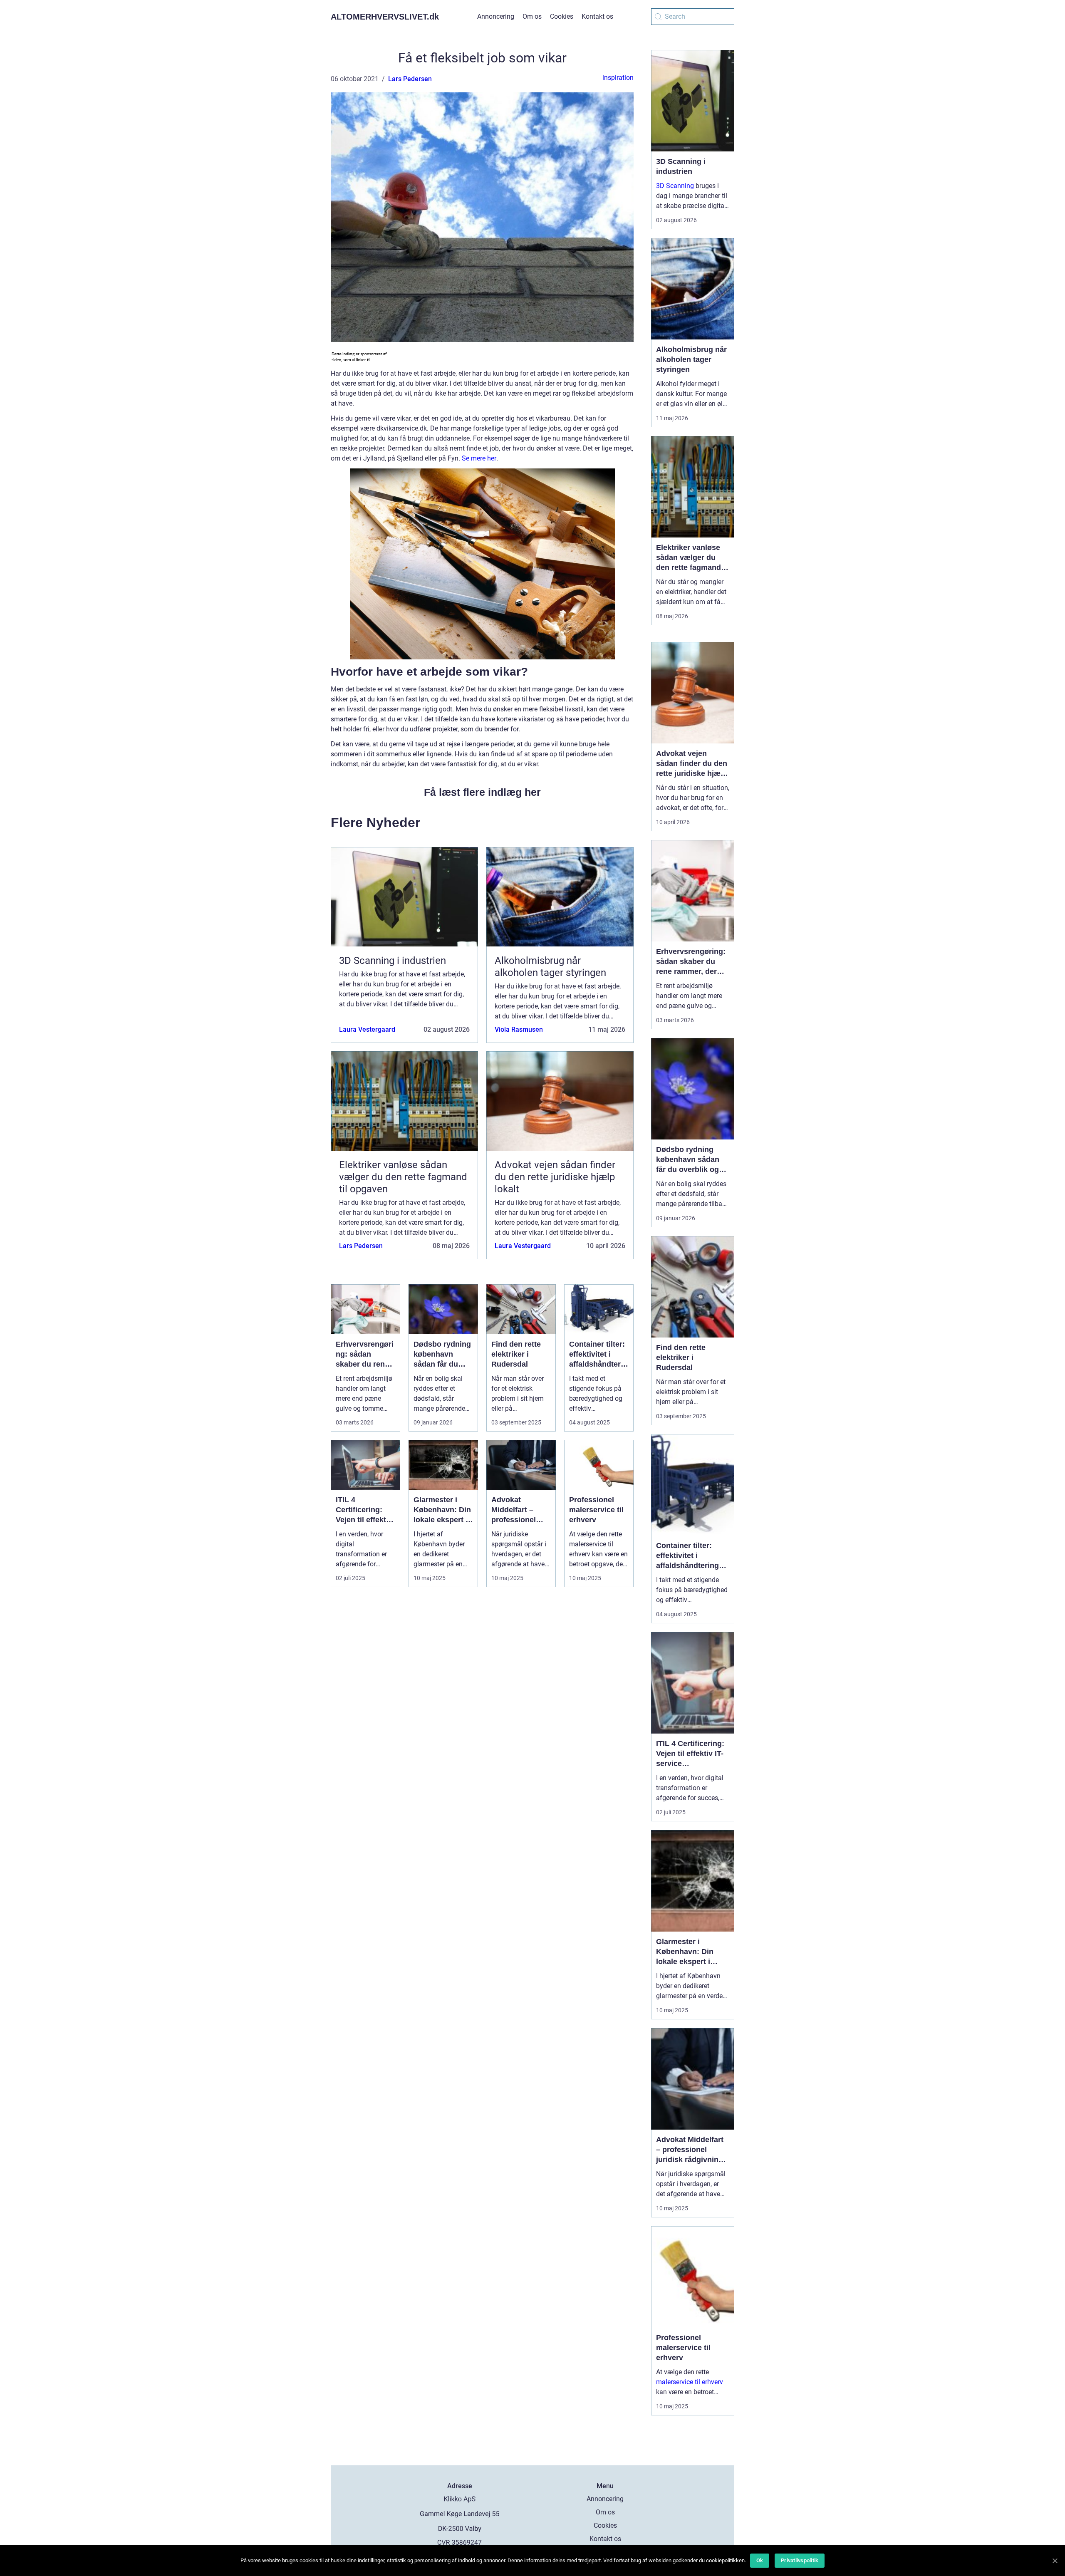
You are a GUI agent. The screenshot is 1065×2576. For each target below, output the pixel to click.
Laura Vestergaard (367, 1029)
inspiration (618, 78)
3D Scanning (675, 186)
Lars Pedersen (410, 79)
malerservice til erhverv (690, 2382)
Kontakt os (597, 16)
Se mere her (479, 458)
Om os (532, 16)
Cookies (562, 16)
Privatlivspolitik (800, 2560)
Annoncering (496, 16)
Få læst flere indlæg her (482, 792)
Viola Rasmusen (519, 1029)
